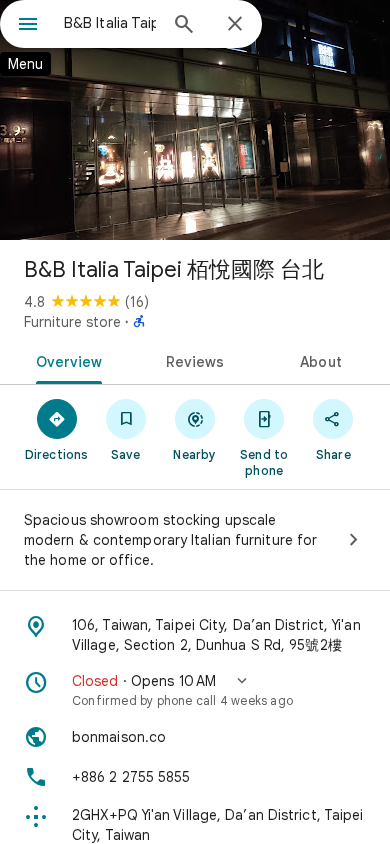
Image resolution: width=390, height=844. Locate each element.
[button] (195, 690)
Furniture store (72, 322)
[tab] (65, 360)
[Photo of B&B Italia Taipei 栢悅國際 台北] (195, 120)
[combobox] (110, 23)
